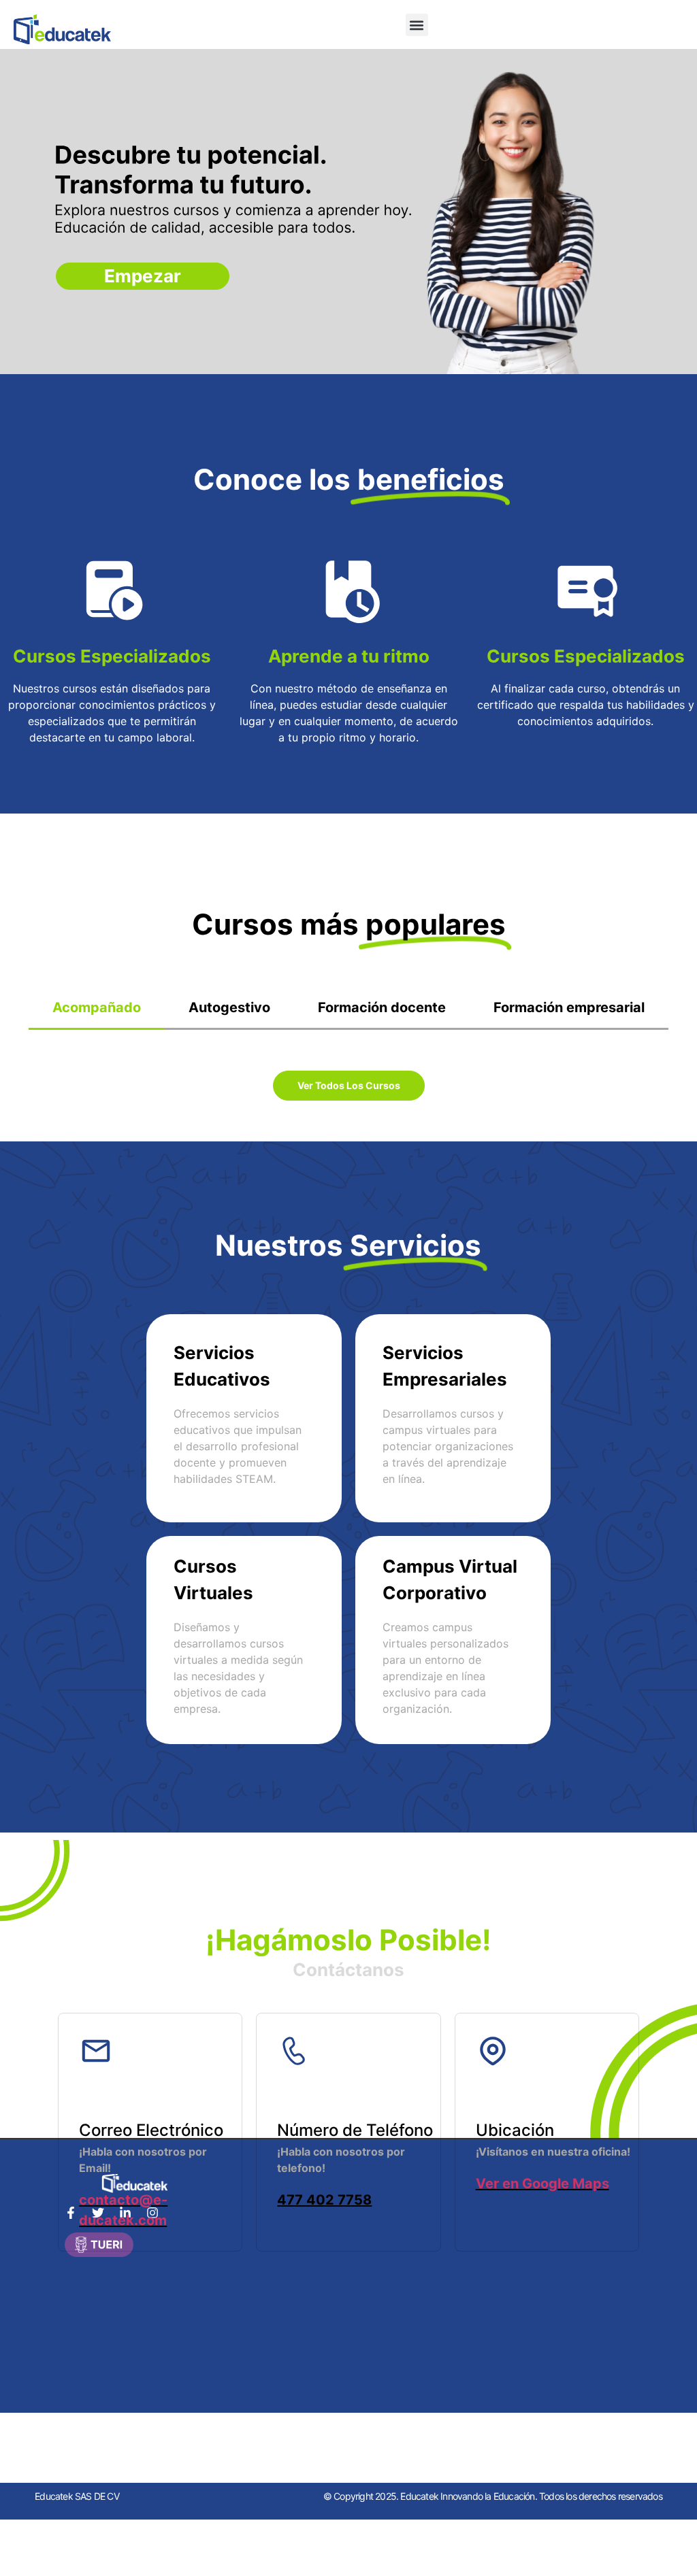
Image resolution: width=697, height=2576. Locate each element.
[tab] (97, 1008)
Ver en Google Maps (542, 2184)
